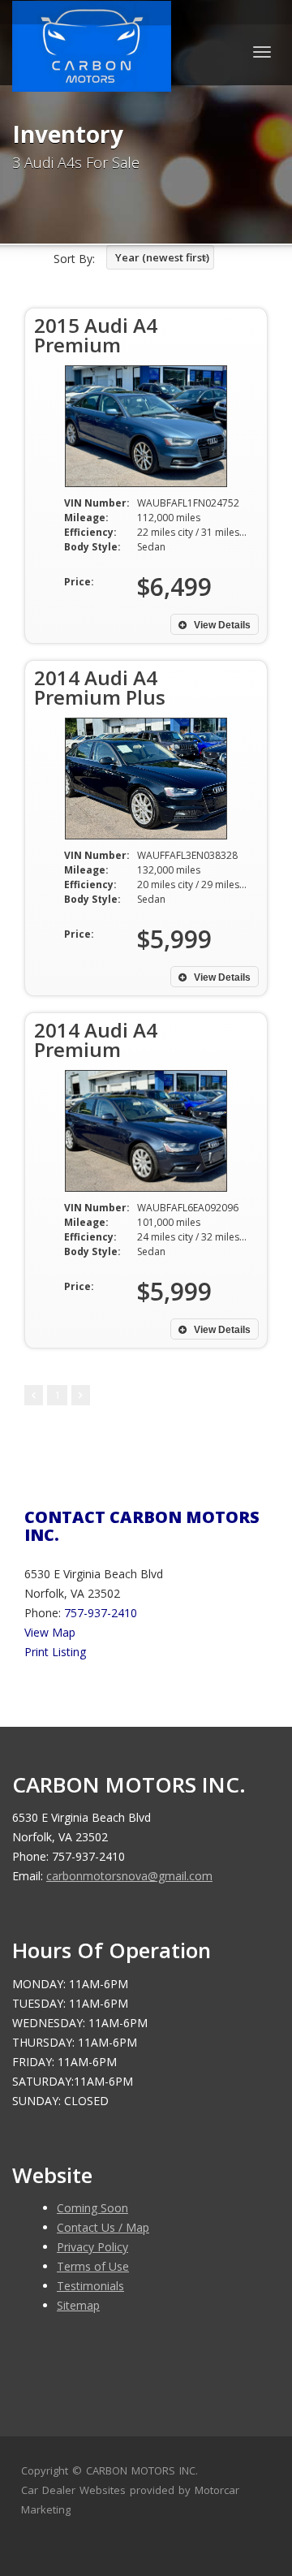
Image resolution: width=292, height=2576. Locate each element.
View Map (50, 1632)
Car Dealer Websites (73, 2490)
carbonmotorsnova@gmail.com (129, 1876)
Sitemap (78, 2305)
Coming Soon (92, 2208)
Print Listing (55, 1652)
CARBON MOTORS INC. (142, 2470)
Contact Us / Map (103, 2227)
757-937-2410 (101, 1613)
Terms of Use (93, 2266)
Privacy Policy (92, 2247)
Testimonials (90, 2286)
